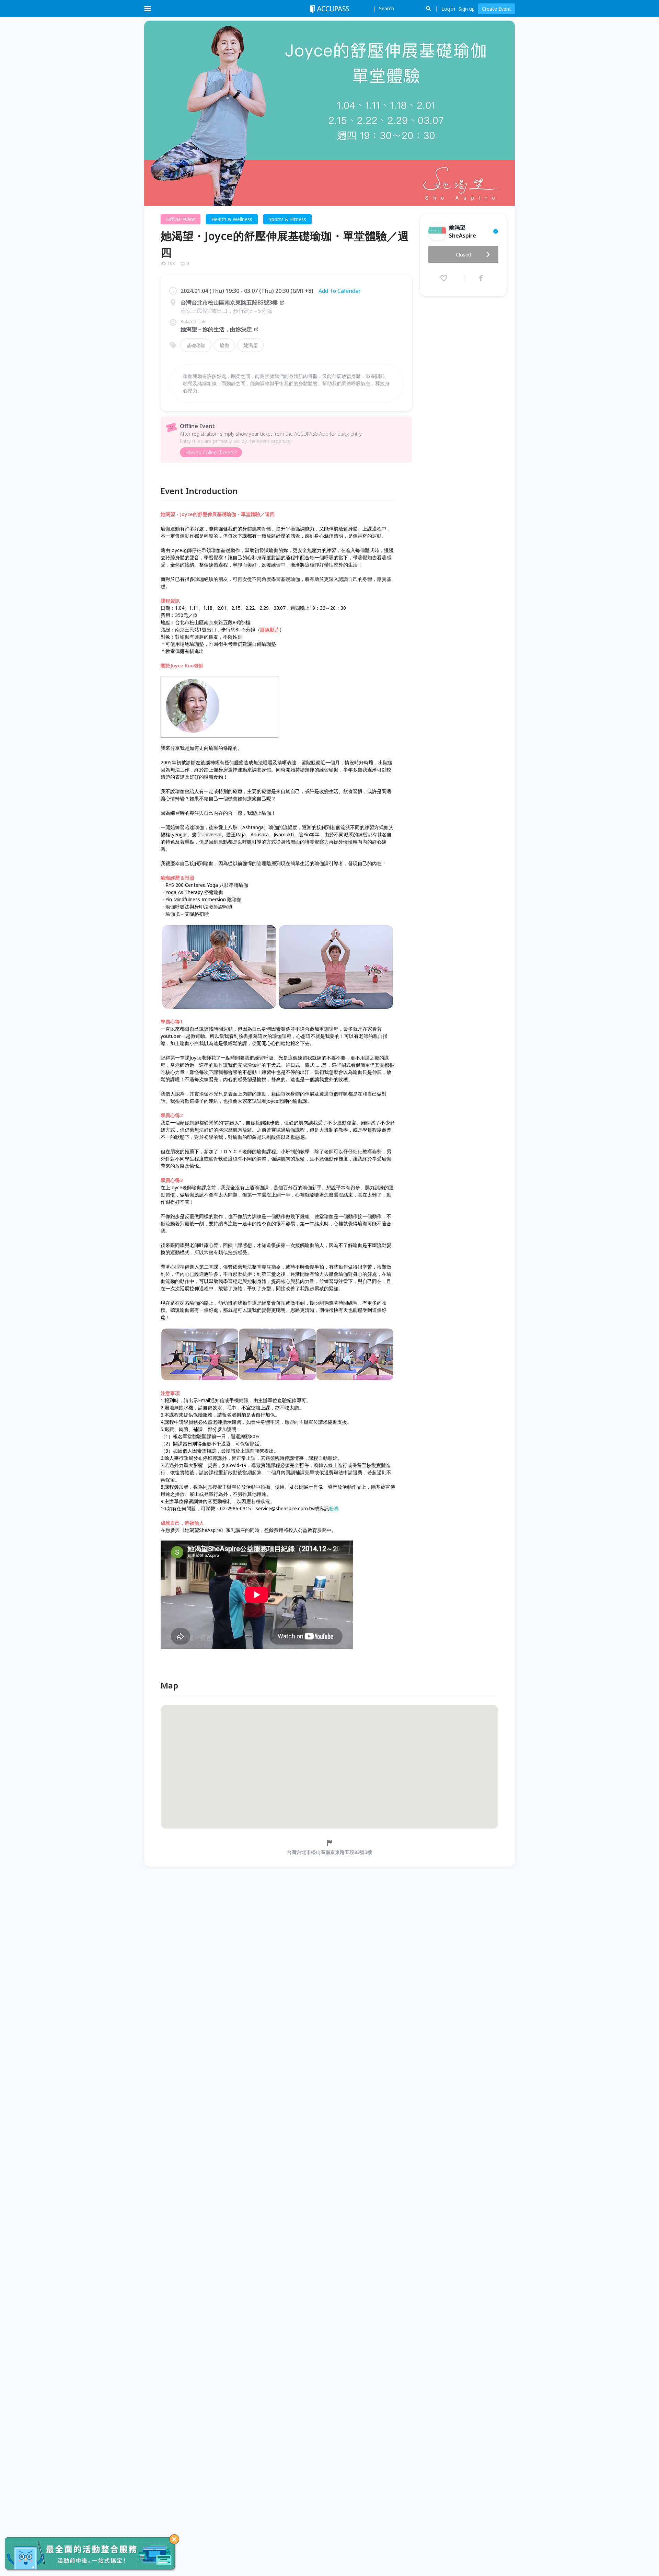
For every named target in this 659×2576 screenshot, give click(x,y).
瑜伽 (224, 345)
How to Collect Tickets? (211, 452)
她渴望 (251, 345)
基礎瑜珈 (196, 345)
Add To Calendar (340, 291)
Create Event (496, 9)
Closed (463, 255)
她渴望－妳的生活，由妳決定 (216, 329)
